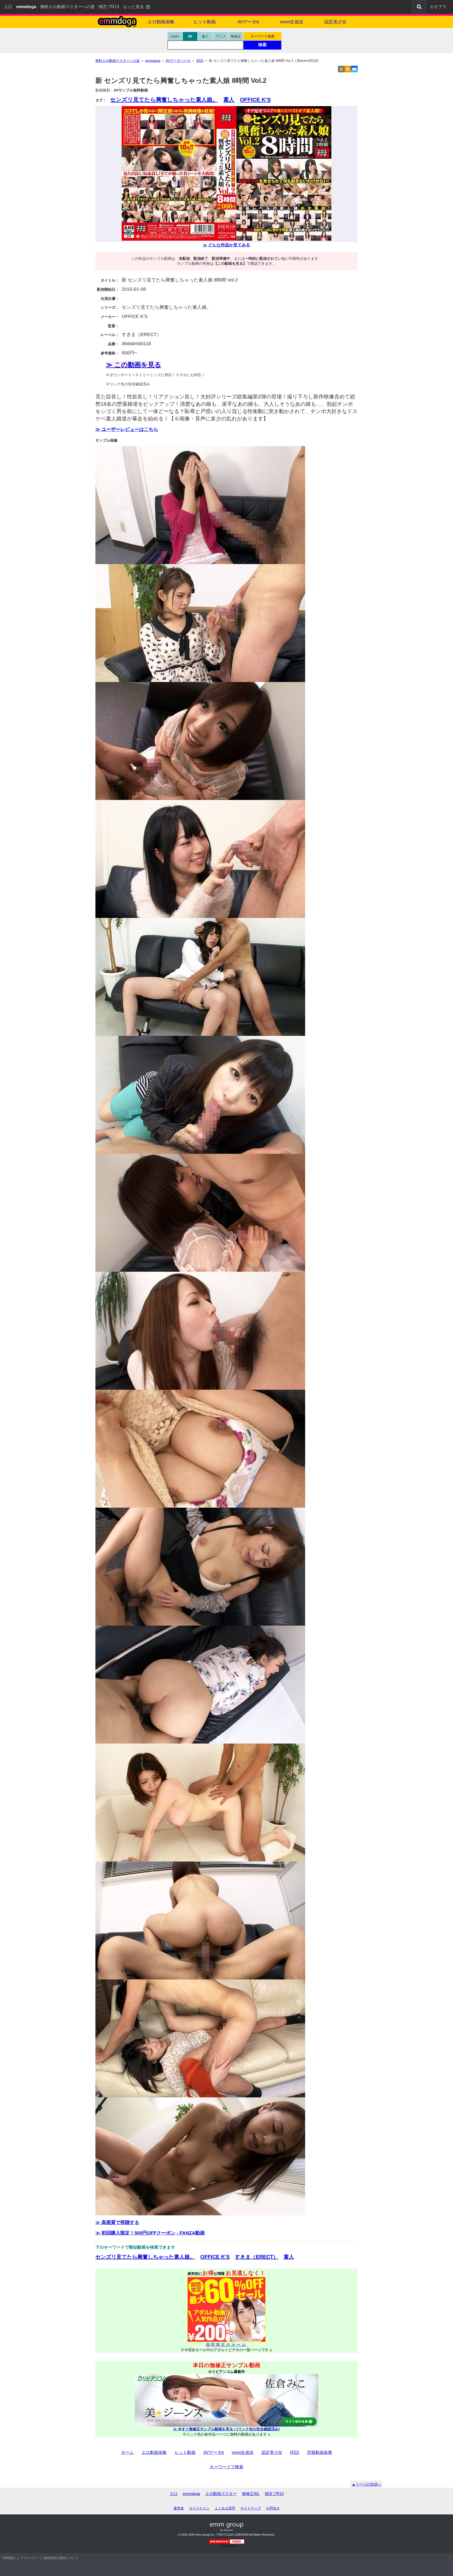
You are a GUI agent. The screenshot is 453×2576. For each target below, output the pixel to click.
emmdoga (191, 2494)
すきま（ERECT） (257, 2257)
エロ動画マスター (221, 2494)
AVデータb (248, 22)
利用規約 (9, 2558)
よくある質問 (225, 2508)
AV (190, 36)
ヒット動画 (205, 22)
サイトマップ (251, 2508)
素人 (205, 36)
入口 (8, 7)
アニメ (221, 36)
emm (175, 36)
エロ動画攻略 (161, 22)
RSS (295, 2452)
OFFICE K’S (255, 99)
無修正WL (251, 2494)
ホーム (127, 2452)
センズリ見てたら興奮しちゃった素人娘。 (164, 99)
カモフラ (438, 7)
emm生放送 (292, 22)
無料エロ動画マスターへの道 (67, 7)
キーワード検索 (263, 36)
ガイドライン (199, 2508)
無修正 (236, 36)
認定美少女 (335, 22)
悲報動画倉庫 (320, 2452)
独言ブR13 (109, 7)
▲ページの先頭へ (366, 2484)
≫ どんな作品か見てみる (226, 245)
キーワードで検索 (226, 2467)
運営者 (179, 2508)
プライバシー (29, 2558)
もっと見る (133, 7)
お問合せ (273, 2508)
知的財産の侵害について (61, 2558)
